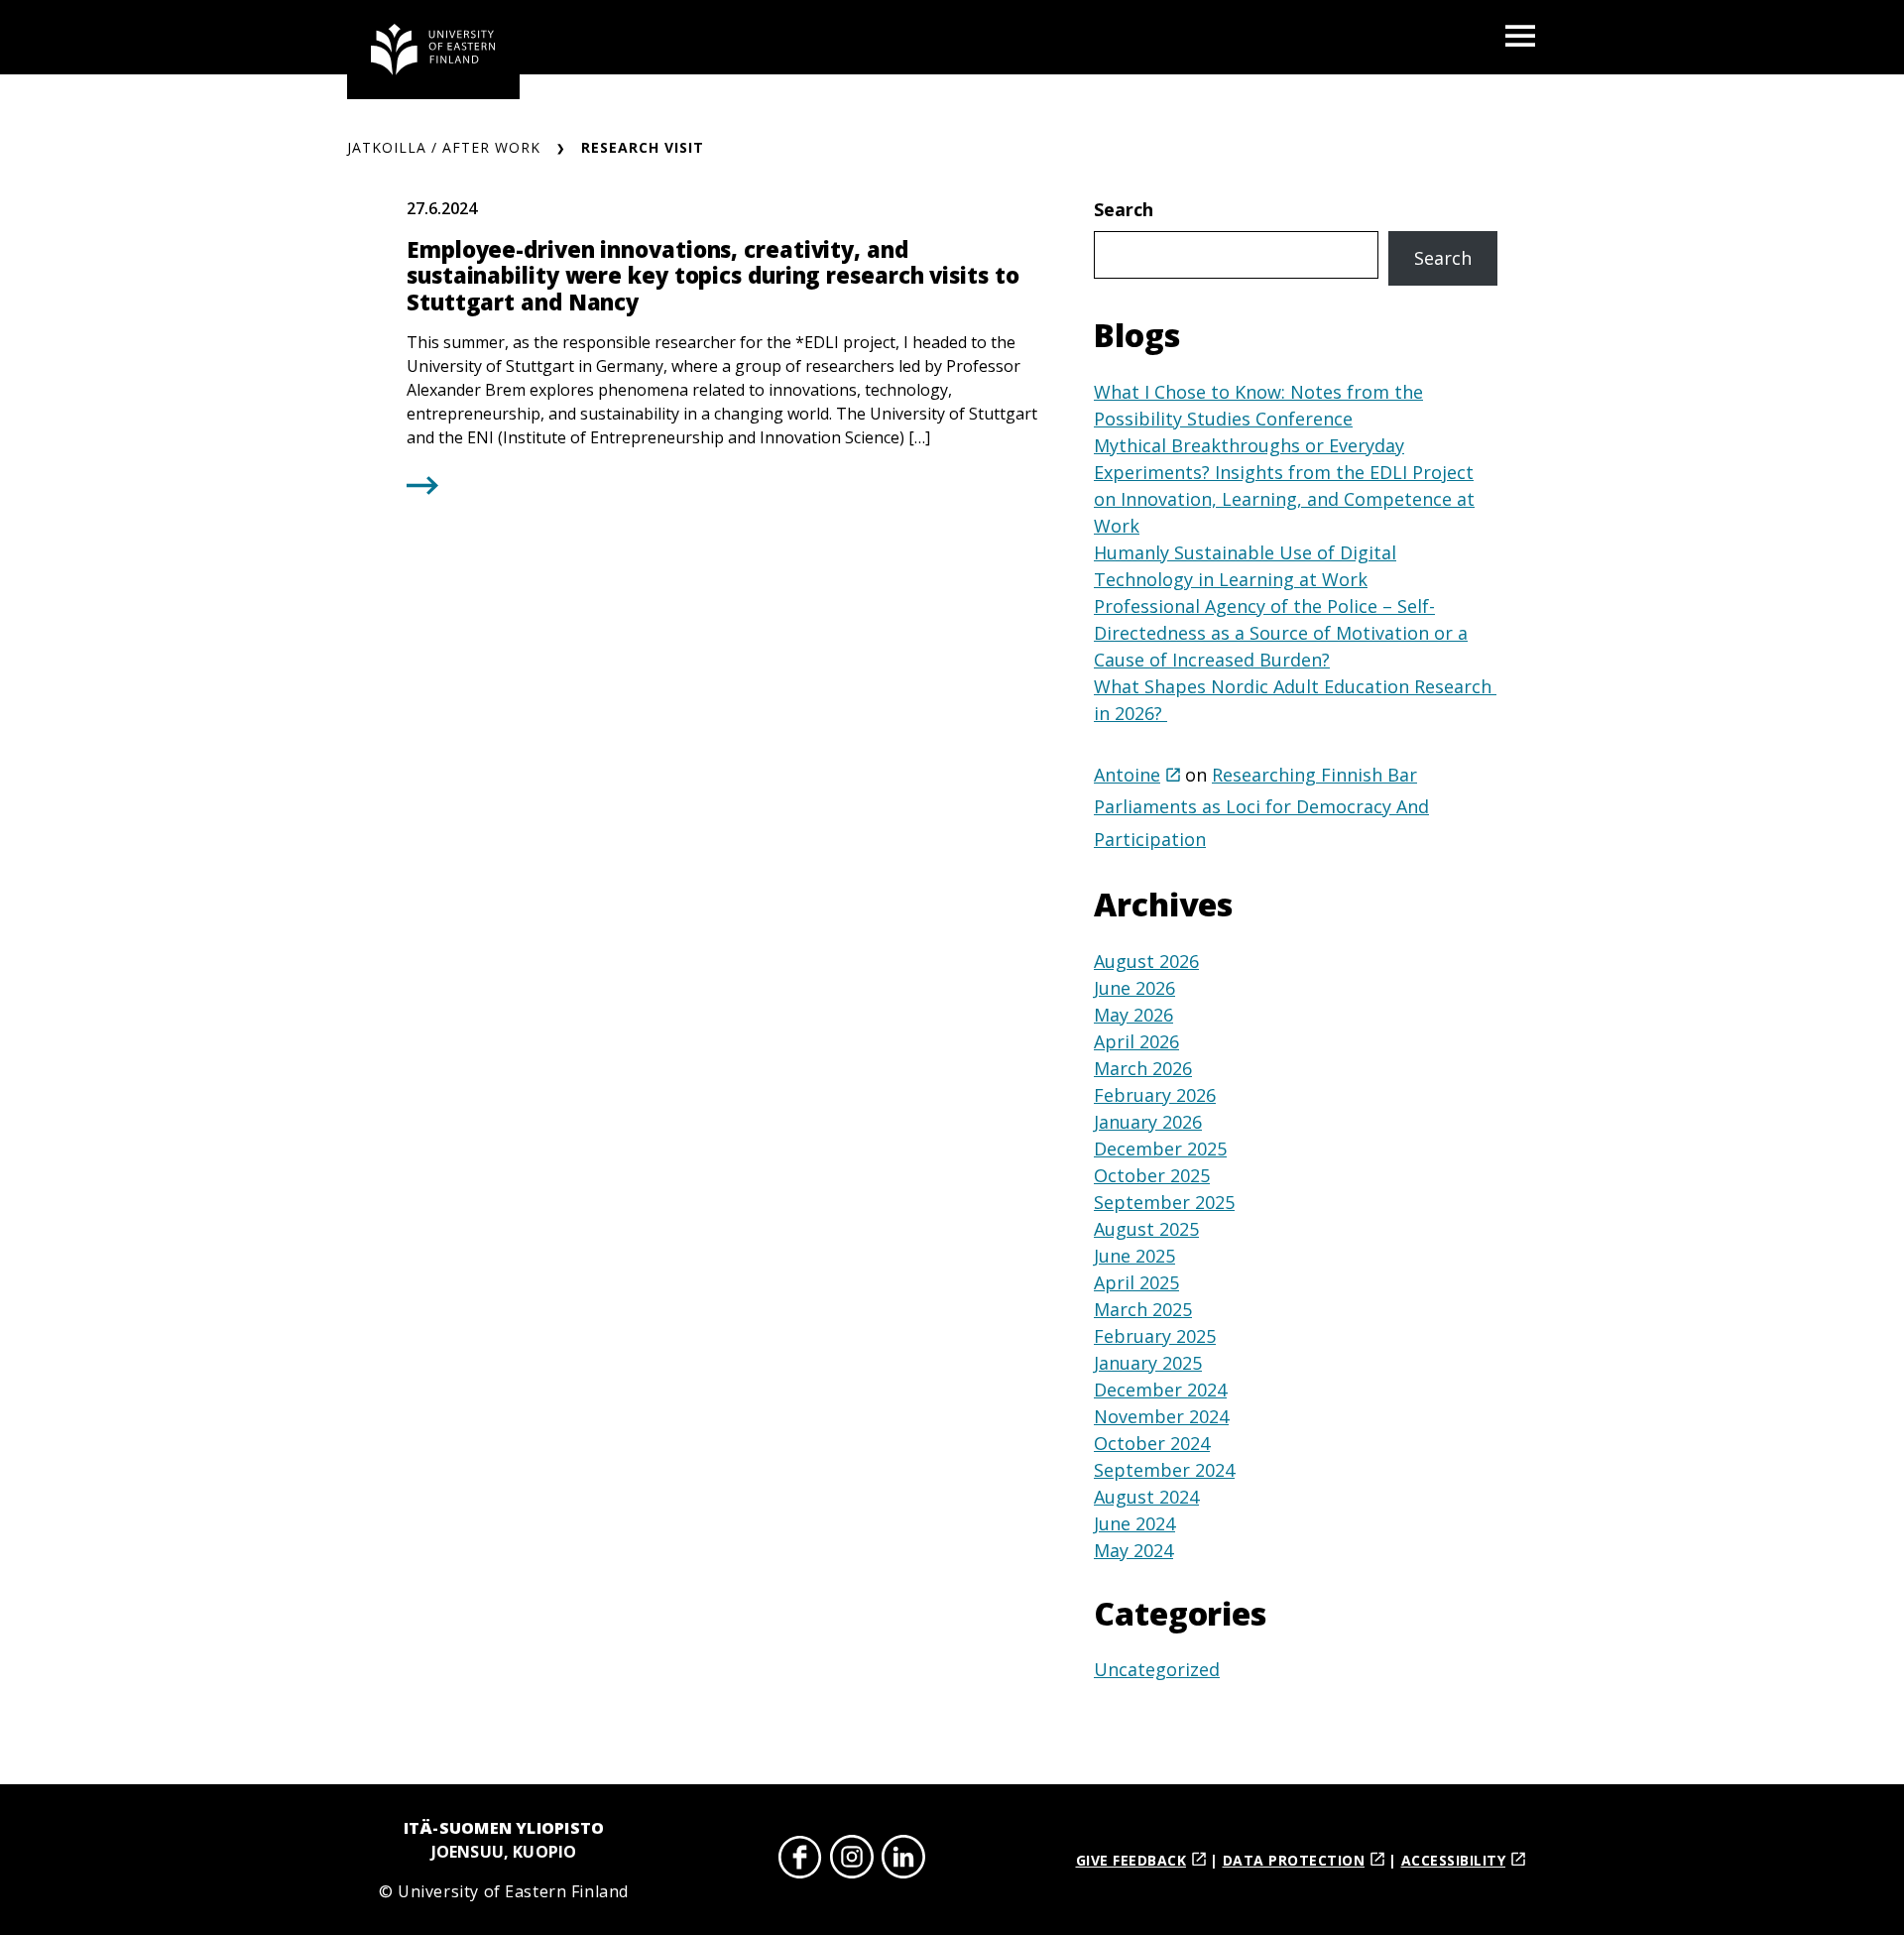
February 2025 (1155, 1336)
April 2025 (1136, 1282)
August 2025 (1146, 1229)
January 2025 (1148, 1363)
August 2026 (1146, 961)
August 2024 (1146, 1497)
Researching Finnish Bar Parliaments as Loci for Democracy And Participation (1261, 807)
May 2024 (1133, 1550)
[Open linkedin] (903, 1860)
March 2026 (1143, 1068)
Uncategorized (1157, 1669)
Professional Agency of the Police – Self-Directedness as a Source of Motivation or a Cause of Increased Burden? (1281, 633)
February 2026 (1155, 1095)
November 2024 (1161, 1416)
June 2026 (1134, 988)
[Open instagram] (852, 1860)
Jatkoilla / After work (444, 147)
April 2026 (1136, 1041)
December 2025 (1160, 1149)
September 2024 (1164, 1470)
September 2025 (1164, 1202)
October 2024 (1152, 1443)
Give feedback (1131, 1860)
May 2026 (1133, 1015)
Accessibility (1454, 1860)
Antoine (1127, 775)
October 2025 (1152, 1175)
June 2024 (1134, 1523)
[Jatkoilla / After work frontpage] (433, 50)
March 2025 (1143, 1309)
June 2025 (1134, 1256)
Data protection (1294, 1860)
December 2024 (1160, 1390)
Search (1124, 209)
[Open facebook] (800, 1860)
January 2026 (1148, 1122)
